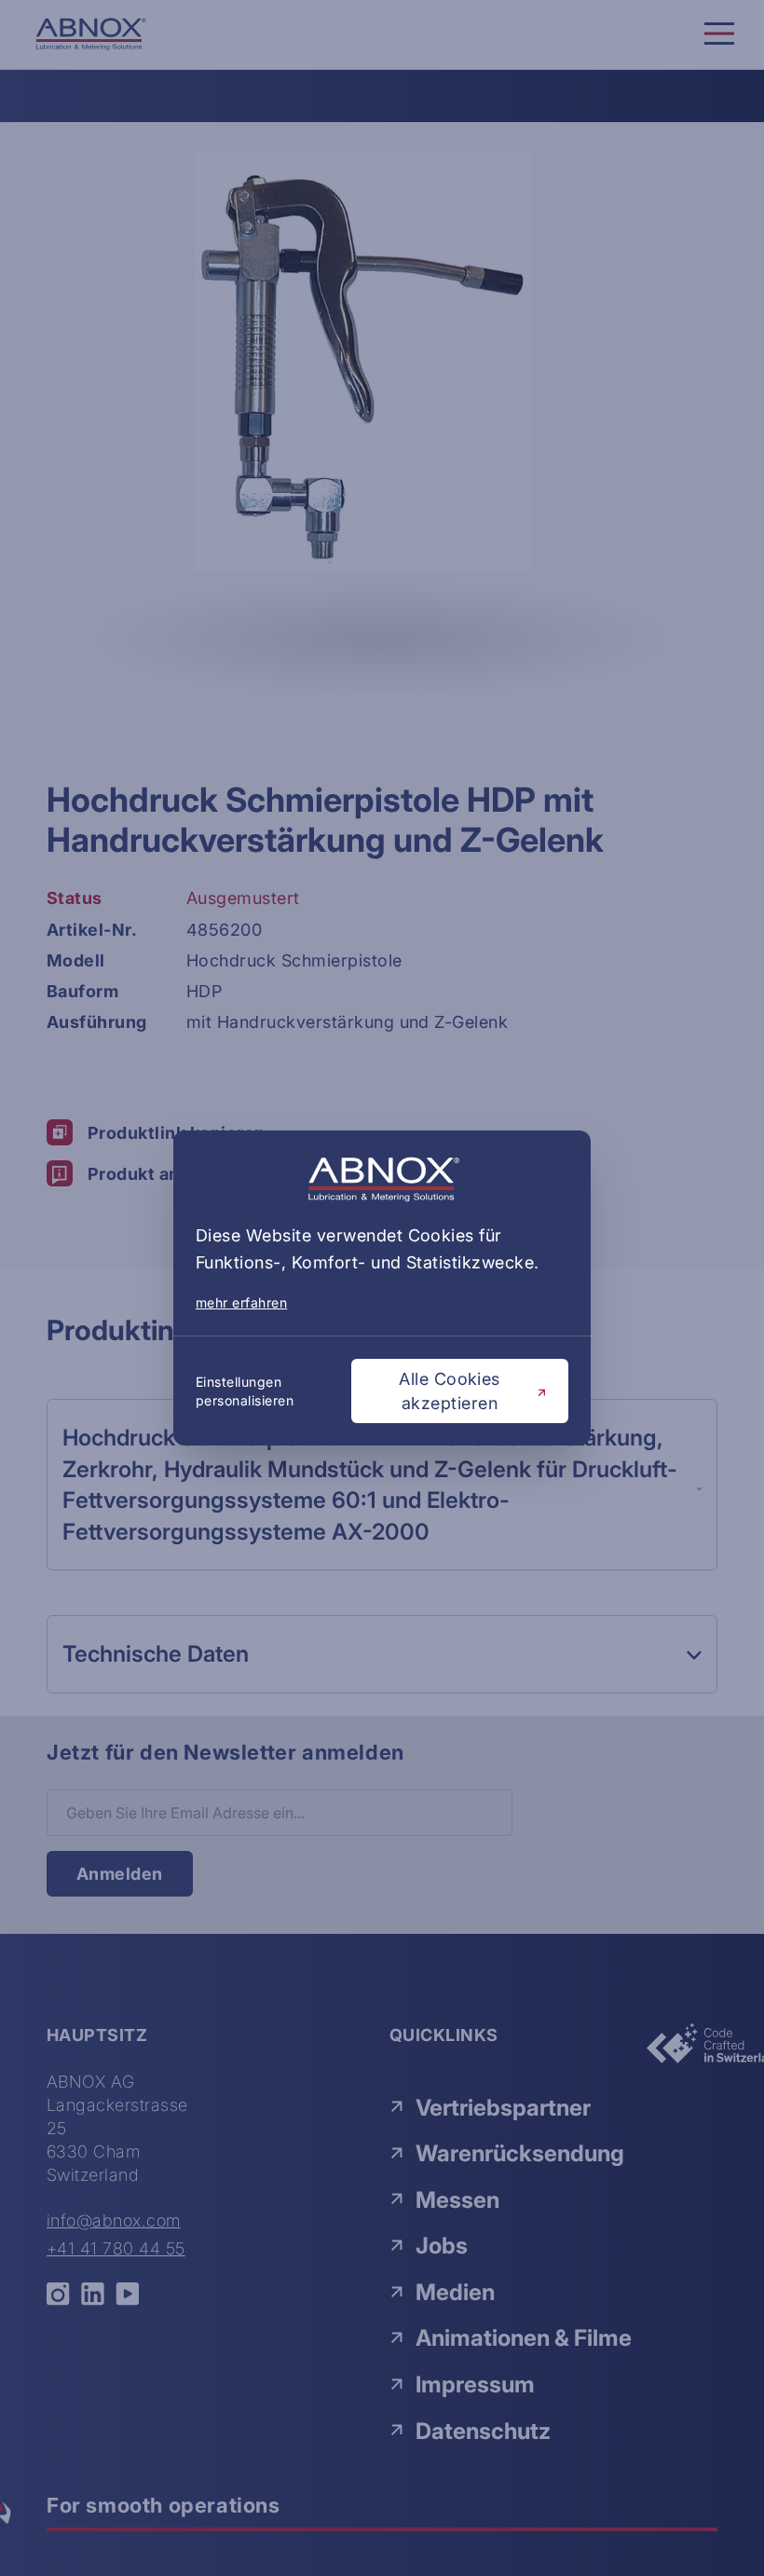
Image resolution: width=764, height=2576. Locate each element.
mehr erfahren (241, 1302)
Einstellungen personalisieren (245, 1391)
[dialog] (382, 1288)
